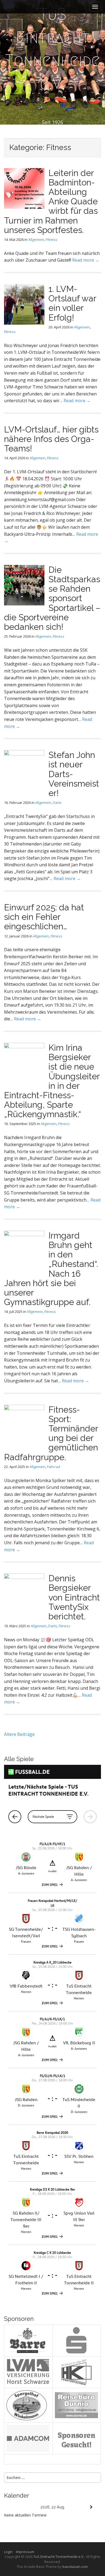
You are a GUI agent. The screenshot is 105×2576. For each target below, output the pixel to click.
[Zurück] (14, 2507)
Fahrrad (54, 1467)
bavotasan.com (75, 2567)
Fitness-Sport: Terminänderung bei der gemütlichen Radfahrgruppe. (51, 1433)
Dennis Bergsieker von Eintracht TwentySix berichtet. (74, 1597)
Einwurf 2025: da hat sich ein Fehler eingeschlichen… (44, 917)
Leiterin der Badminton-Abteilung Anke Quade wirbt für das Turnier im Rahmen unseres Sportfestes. (51, 201)
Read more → (86, 260)
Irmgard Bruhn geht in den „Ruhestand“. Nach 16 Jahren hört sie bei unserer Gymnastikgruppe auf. (51, 1269)
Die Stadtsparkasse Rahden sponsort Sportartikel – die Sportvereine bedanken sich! (52, 598)
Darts (57, 803)
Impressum (25, 2552)
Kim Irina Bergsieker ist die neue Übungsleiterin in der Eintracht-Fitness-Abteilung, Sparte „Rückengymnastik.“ (52, 1081)
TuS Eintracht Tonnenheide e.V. (53, 49)
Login (10, 2552)
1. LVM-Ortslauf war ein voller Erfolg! (72, 303)
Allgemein (36, 239)
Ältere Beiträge (19, 1734)
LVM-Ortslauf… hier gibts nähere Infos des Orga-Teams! (51, 439)
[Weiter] (91, 2507)
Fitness (52, 239)
